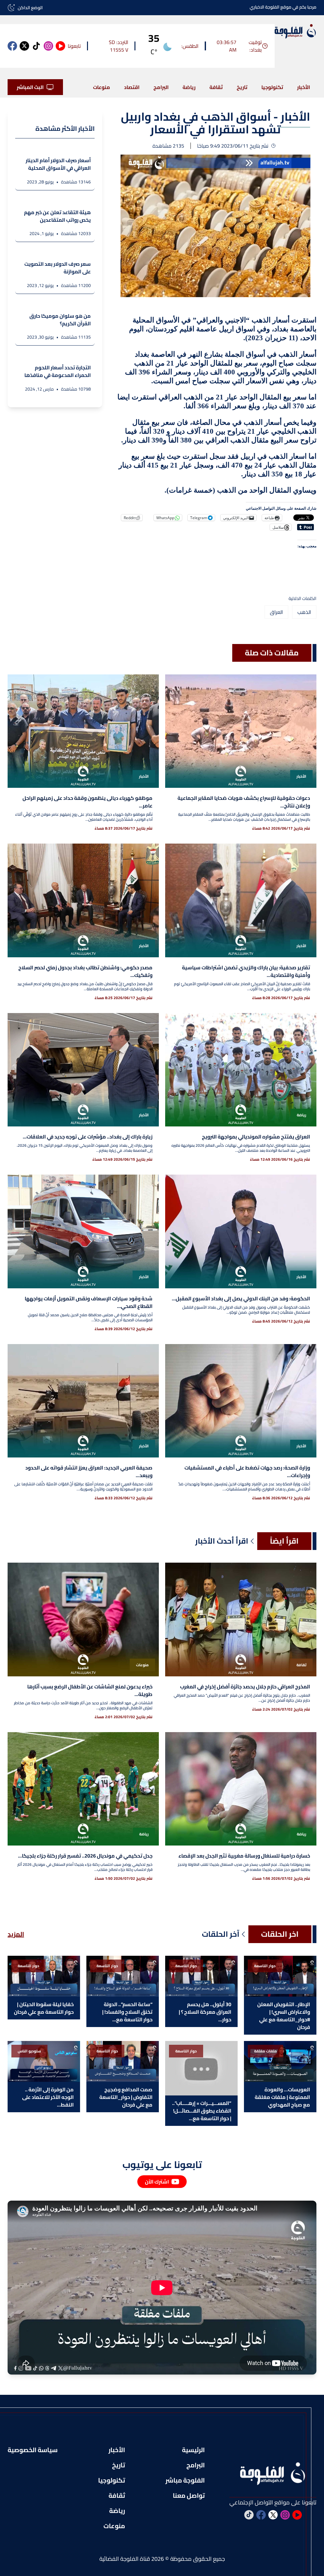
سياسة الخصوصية (33, 2450)
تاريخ (242, 87)
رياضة (189, 87)
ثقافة (216, 87)
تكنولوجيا (272, 87)
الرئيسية (193, 2450)
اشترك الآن (157, 2182)
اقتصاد (132, 87)
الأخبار (304, 87)
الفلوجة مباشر (185, 2480)
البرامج (161, 87)
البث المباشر (30, 87)
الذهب (304, 612)
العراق (276, 612)
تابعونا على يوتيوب (162, 2165)
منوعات (102, 87)
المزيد (16, 1934)
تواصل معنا (189, 2496)
